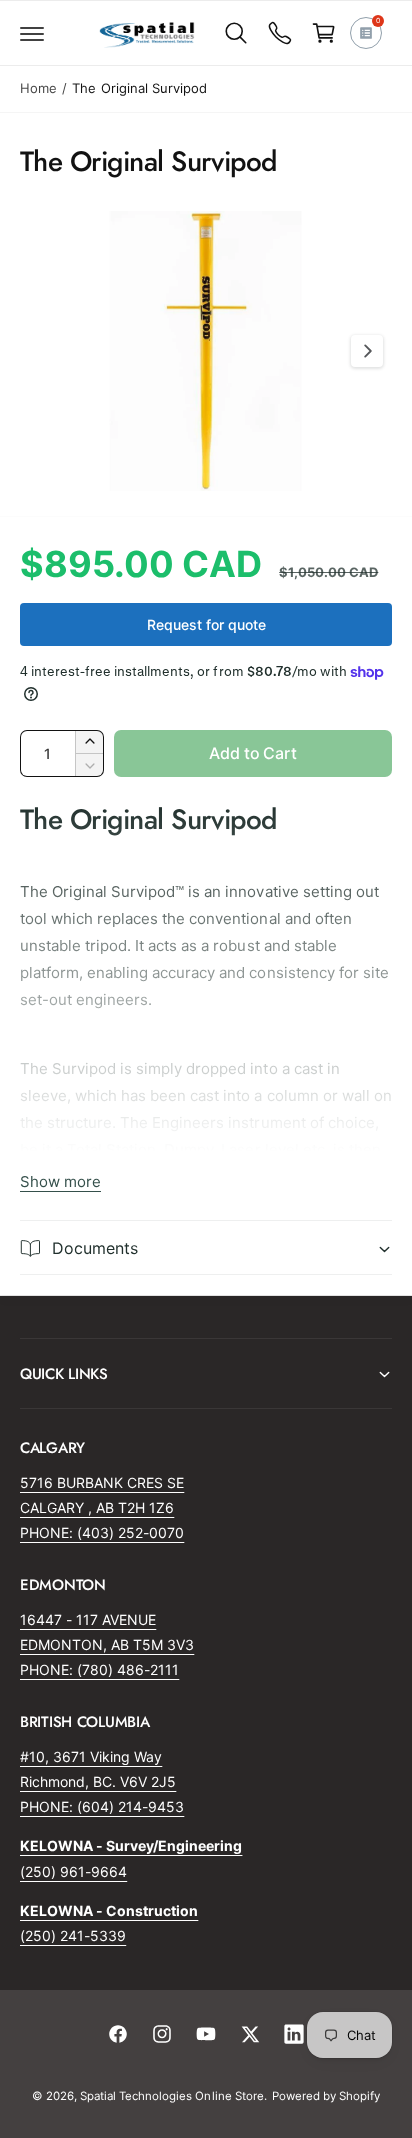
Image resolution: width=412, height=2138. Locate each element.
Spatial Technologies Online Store (172, 2096)
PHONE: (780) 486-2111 (99, 1669)
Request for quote (206, 624)
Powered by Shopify (326, 2096)
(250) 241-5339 (73, 1935)
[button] (32, 33)
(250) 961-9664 (73, 1871)
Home (38, 88)
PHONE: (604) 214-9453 (102, 1806)
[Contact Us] (280, 33)
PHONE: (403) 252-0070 (102, 1532)
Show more (60, 1181)
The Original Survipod (139, 88)
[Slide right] (367, 351)
